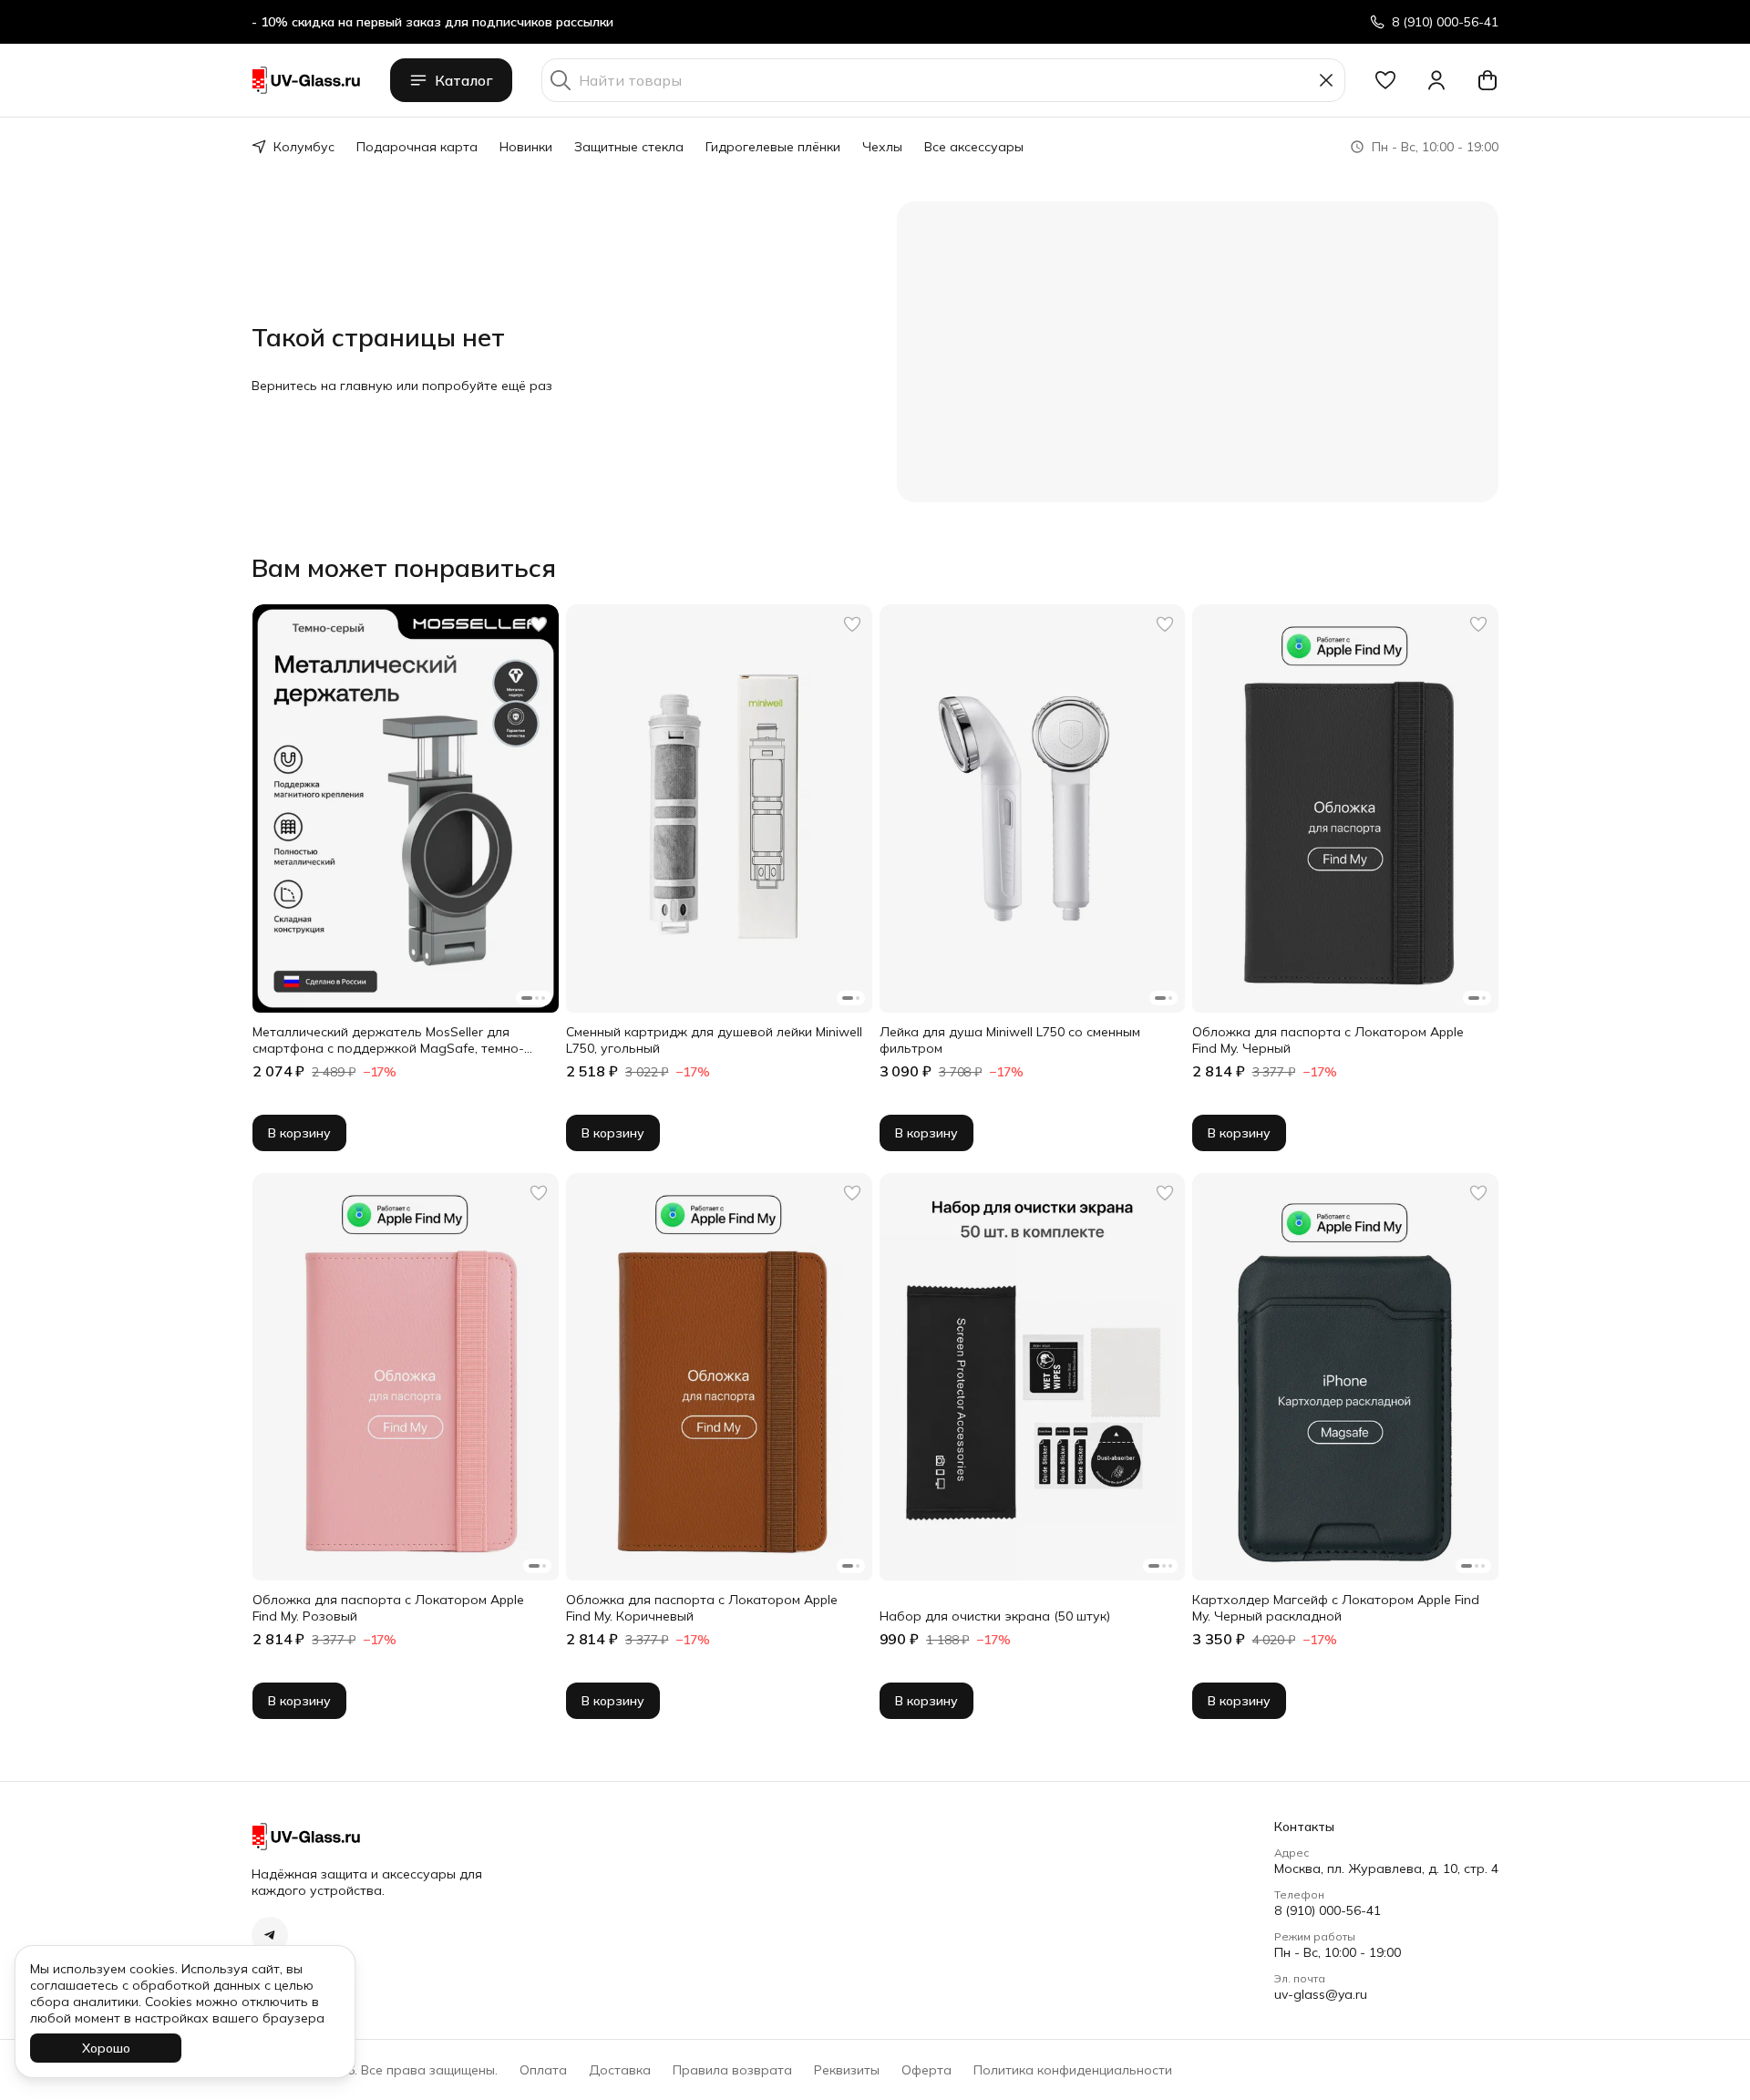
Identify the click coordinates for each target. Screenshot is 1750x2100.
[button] (1385, 80)
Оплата (543, 2070)
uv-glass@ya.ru (1321, 1994)
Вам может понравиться (404, 568)
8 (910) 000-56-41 (1328, 1910)
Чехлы (882, 147)
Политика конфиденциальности (1073, 2070)
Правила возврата (732, 2070)
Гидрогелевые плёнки (773, 147)
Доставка (620, 2070)
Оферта (926, 2070)
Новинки (526, 147)
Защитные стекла (629, 147)
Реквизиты (847, 2070)
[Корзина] (1487, 80)
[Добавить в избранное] (539, 624)
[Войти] (1436, 80)
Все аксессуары (974, 147)
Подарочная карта (417, 147)
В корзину (299, 1133)
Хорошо (106, 2048)
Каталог (464, 80)
